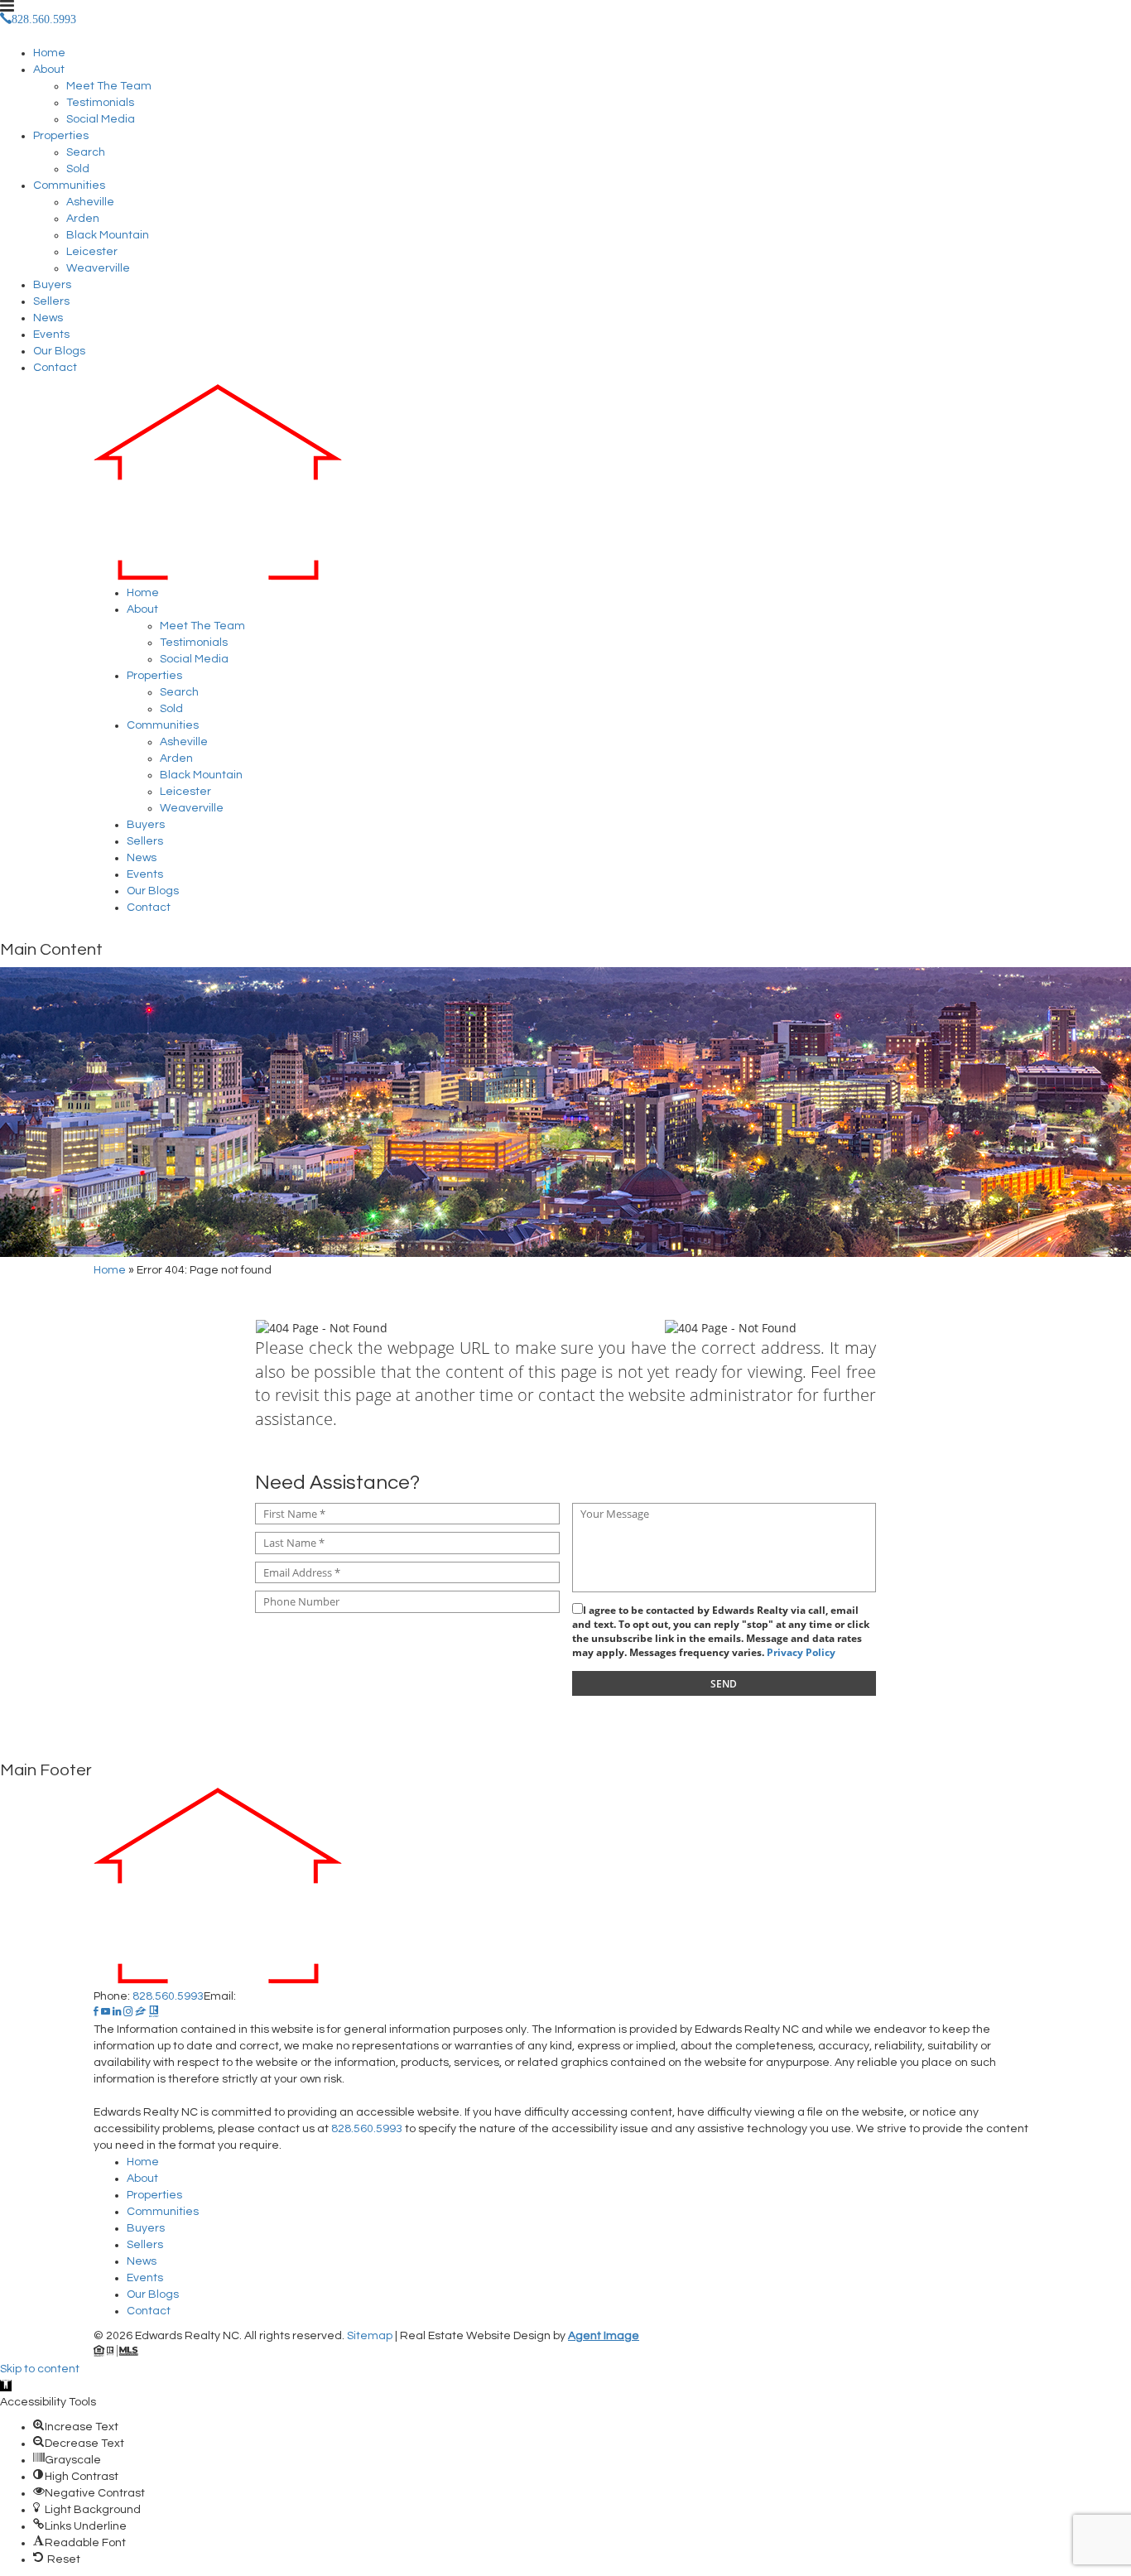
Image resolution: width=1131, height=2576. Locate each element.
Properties (61, 136)
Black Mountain (108, 235)
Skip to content (40, 2369)
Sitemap (370, 2336)
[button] (6, 2386)
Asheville (90, 202)
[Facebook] (96, 2013)
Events (51, 335)
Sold (78, 169)
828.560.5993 (168, 1996)
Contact (55, 368)
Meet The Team (109, 86)
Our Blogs (59, 351)
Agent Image (604, 2336)
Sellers (51, 301)
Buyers (52, 285)
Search (86, 152)
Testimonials (100, 103)
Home (49, 53)
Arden (83, 219)
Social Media (101, 119)
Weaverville (98, 268)
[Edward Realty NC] (565, 484)
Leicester (92, 252)
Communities (69, 185)
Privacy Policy (801, 1652)
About (49, 70)
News (48, 318)
